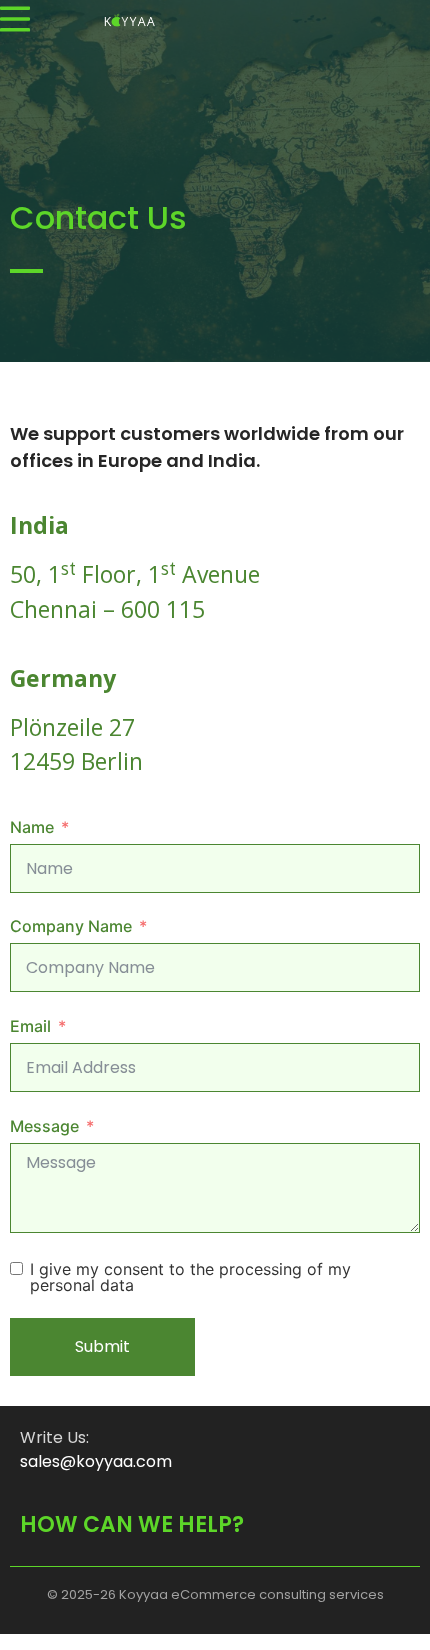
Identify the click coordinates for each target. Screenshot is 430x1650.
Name (32, 827)
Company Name (71, 926)
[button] (15, 19)
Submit (102, 1346)
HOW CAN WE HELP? (132, 1524)
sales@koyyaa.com (96, 1461)
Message (44, 1126)
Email (30, 1026)
